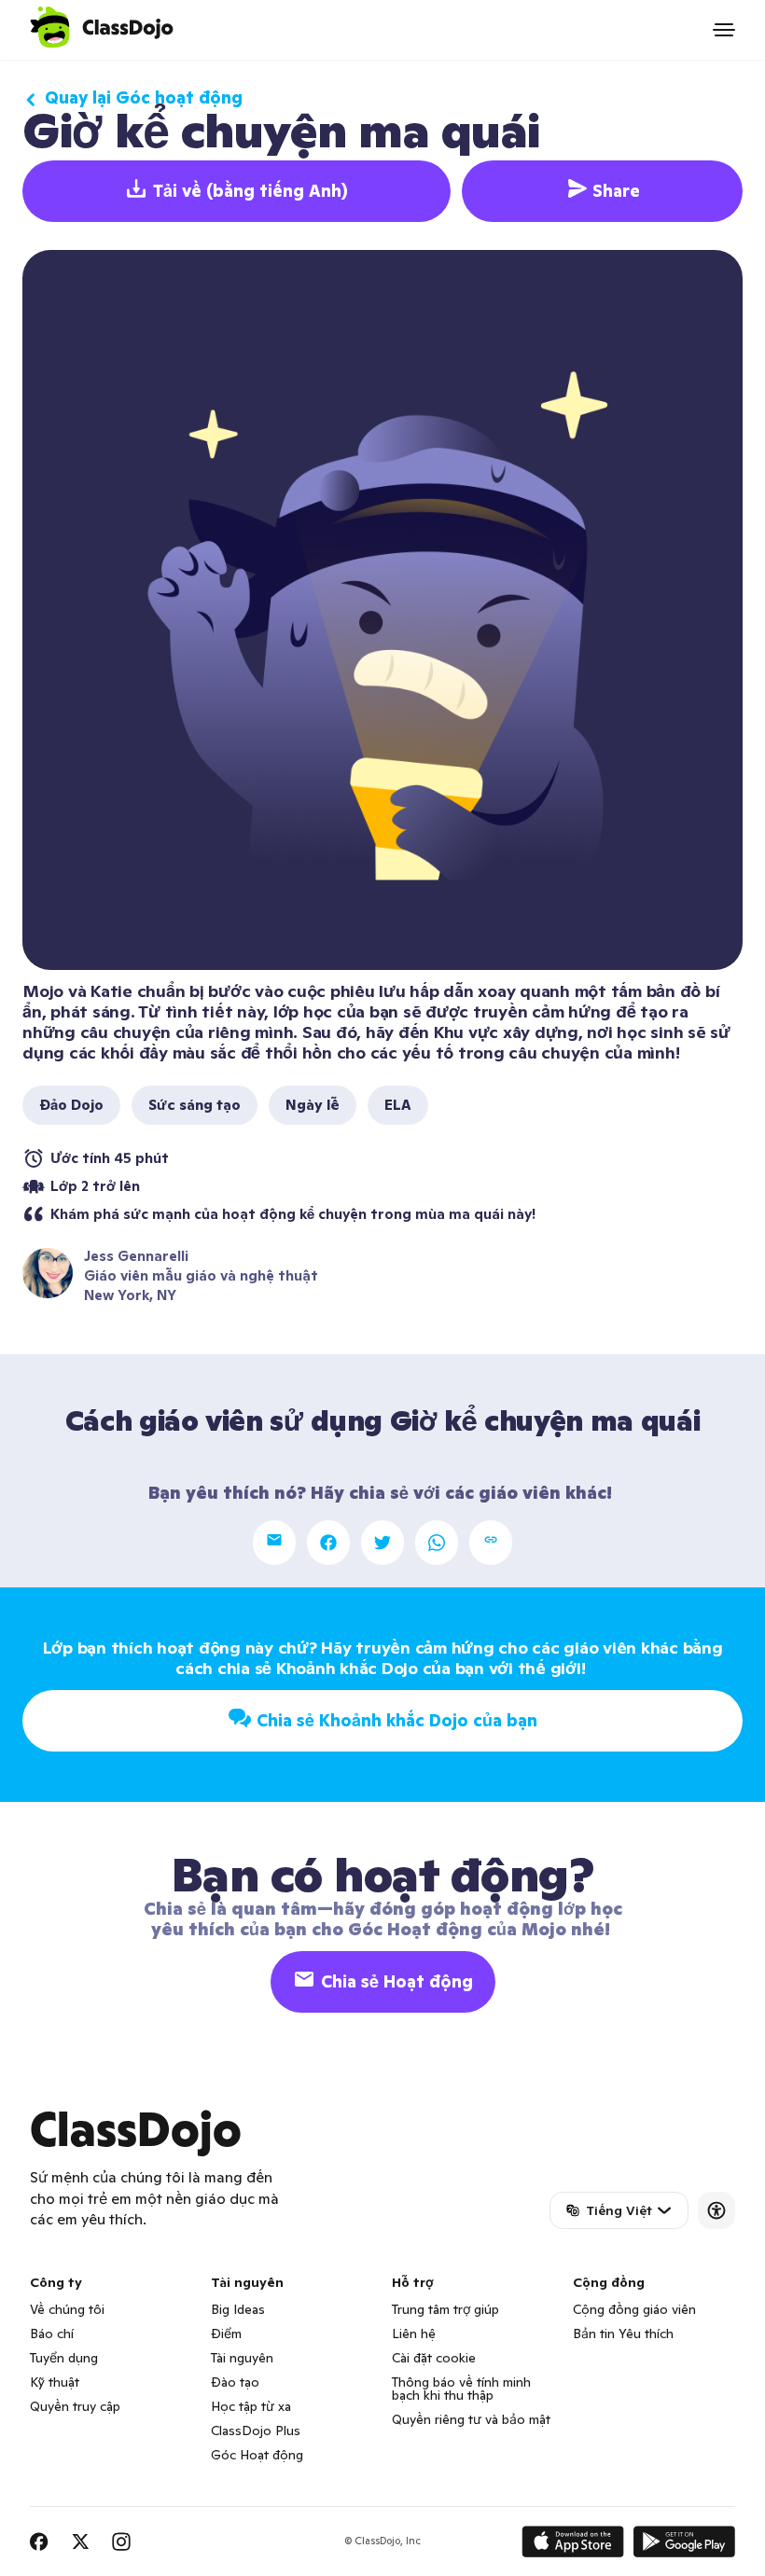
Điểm (226, 2334)
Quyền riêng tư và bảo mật (471, 2419)
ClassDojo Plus (256, 2431)
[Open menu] (724, 30)
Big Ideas (238, 2309)
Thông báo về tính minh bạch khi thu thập (461, 2389)
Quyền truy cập (75, 2406)
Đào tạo (235, 2382)
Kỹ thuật (55, 2382)
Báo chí (52, 2334)
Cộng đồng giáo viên (634, 2309)
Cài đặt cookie (434, 2358)
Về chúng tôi (67, 2309)
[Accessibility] (716, 2210)
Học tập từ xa (251, 2406)
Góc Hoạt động (257, 2455)
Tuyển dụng (64, 2358)
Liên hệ (414, 2334)
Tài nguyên (242, 2358)
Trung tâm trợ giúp (445, 2309)
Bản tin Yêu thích (623, 2334)
